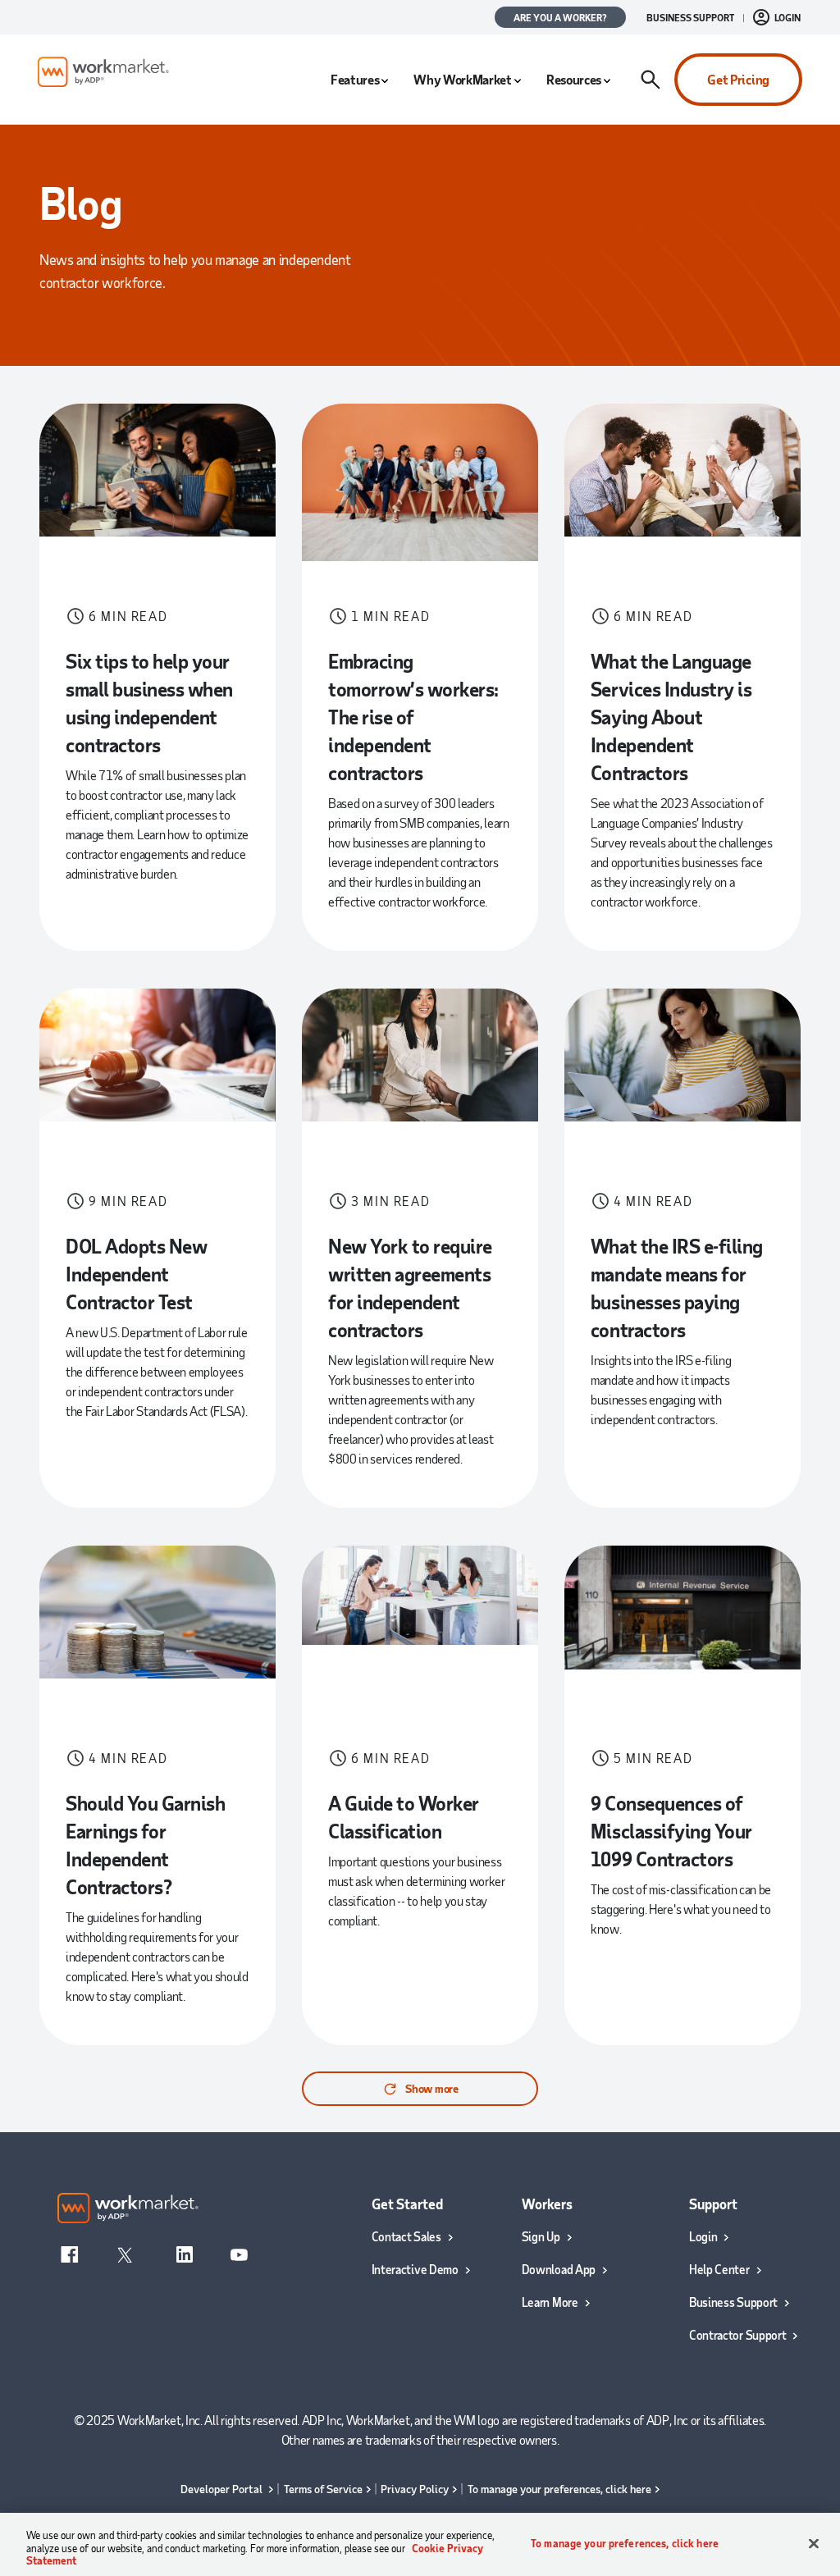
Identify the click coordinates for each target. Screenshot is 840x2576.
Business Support (733, 2302)
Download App (559, 2269)
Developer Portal (223, 2489)
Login (703, 2236)
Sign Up (541, 2236)
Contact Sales (406, 2236)
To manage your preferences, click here (559, 2489)
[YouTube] (239, 2253)
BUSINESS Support (690, 17)
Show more (431, 2088)
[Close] (814, 2543)
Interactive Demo (415, 2269)
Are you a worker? (560, 17)
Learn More (550, 2302)
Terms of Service (323, 2489)
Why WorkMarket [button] (463, 79)
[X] (126, 2253)
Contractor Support (738, 2335)
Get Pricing (738, 79)
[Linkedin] (184, 2253)
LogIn (787, 17)
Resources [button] (574, 79)
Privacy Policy (415, 2489)
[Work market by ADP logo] (103, 72)
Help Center (719, 2269)
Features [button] (355, 79)
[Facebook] (70, 2253)
